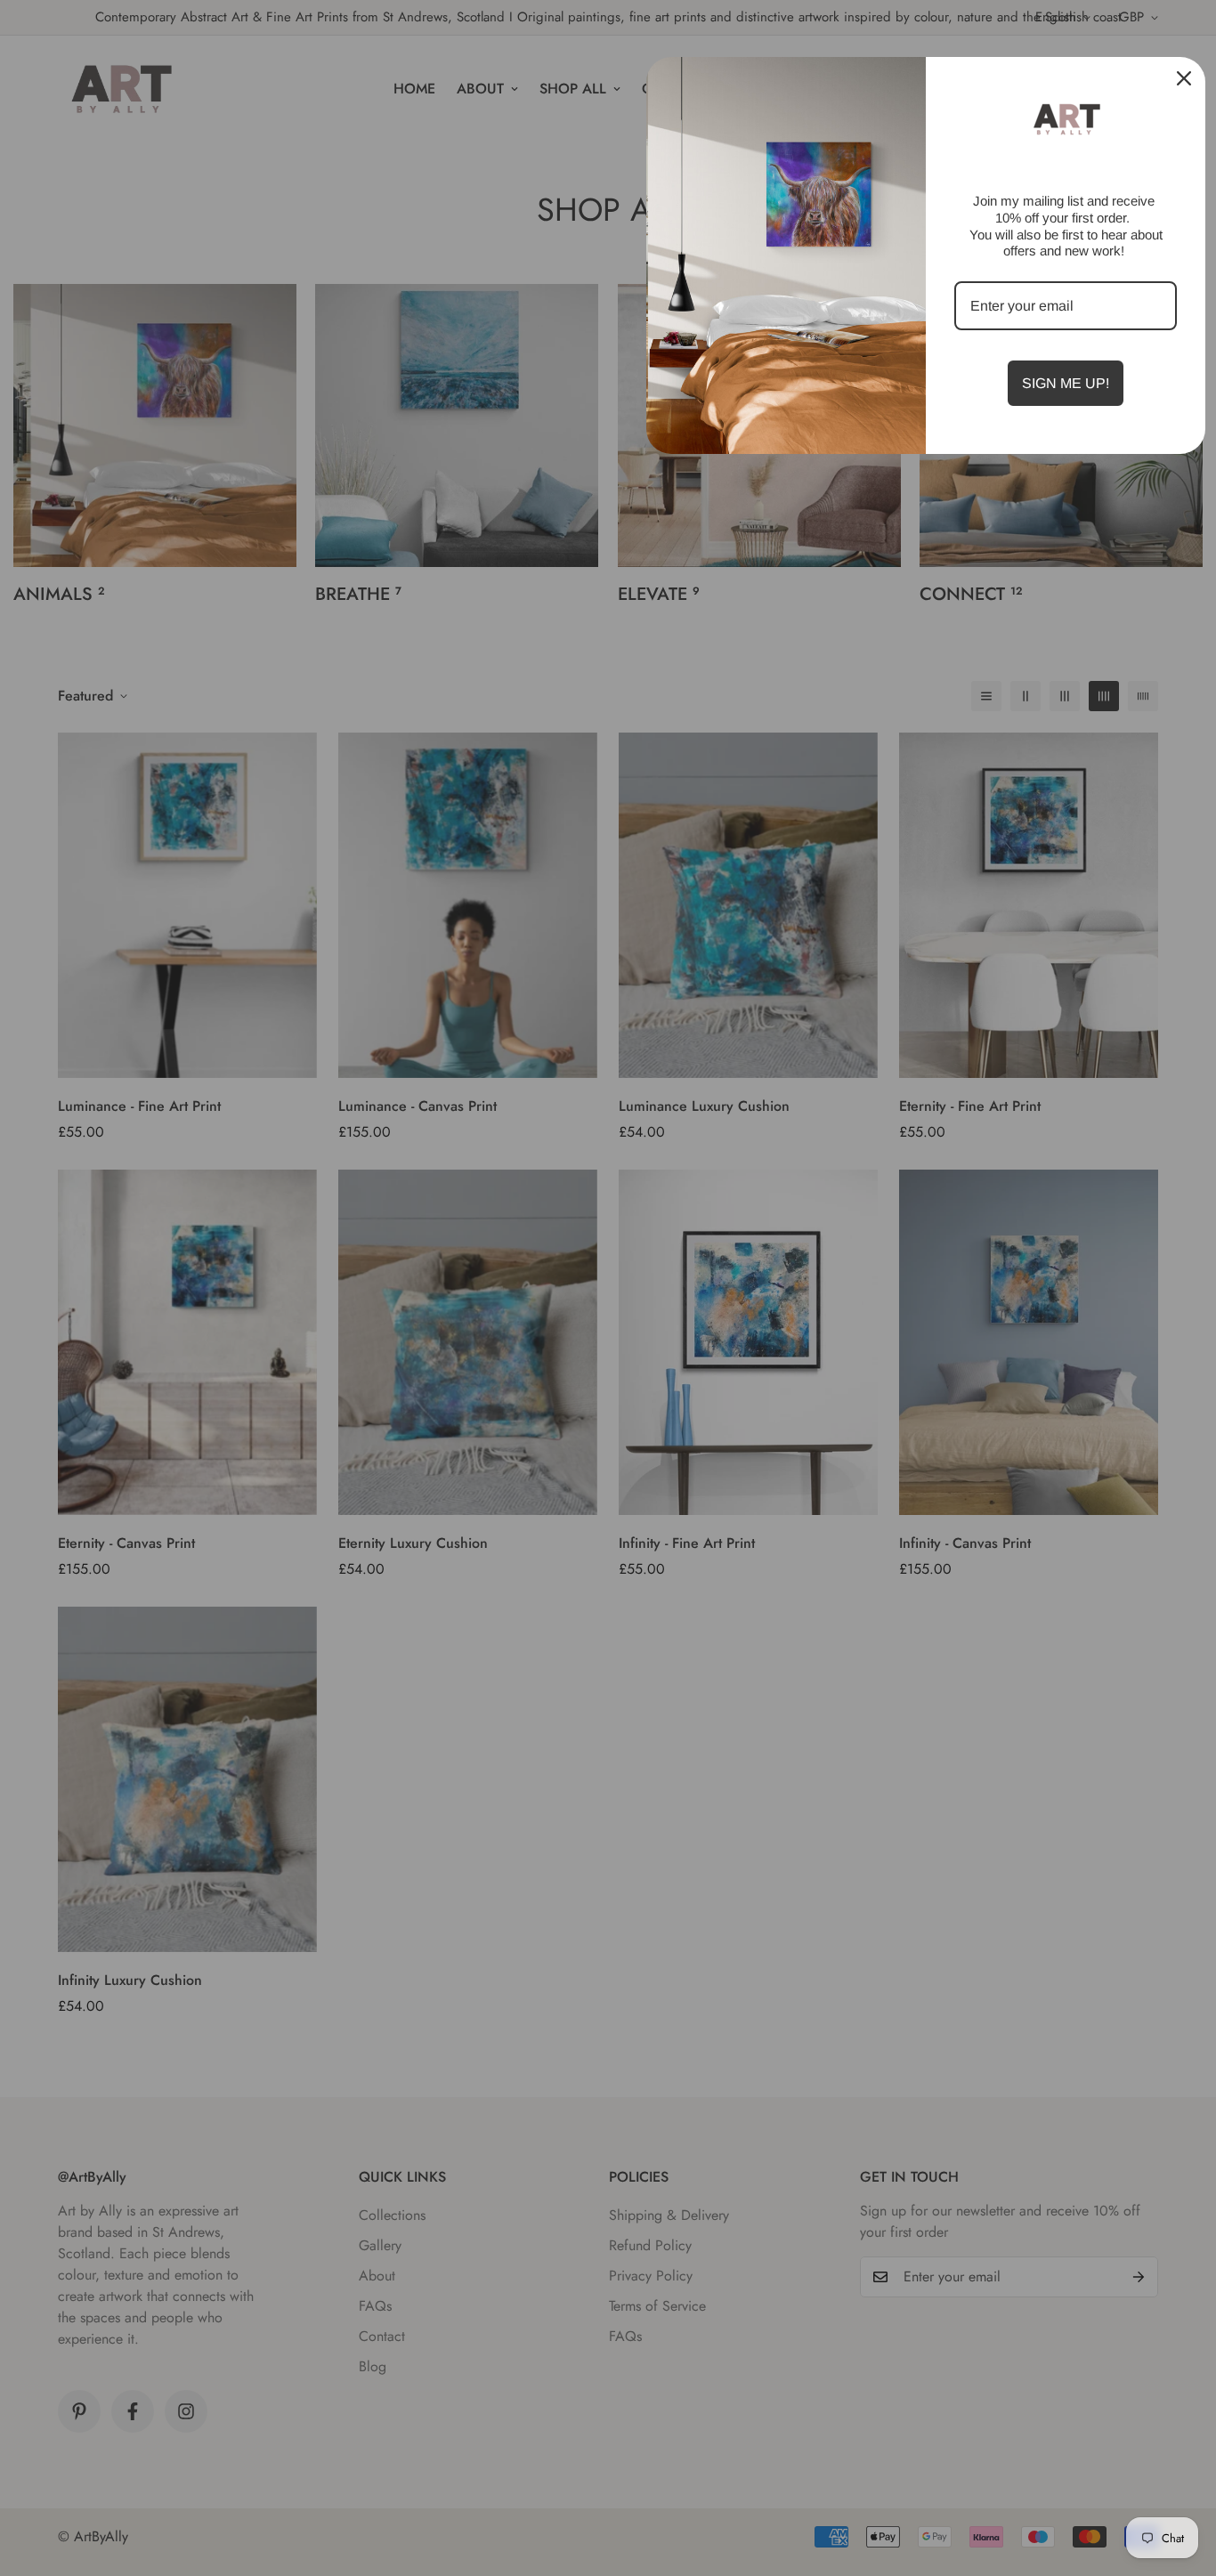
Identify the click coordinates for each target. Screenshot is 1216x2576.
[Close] (1184, 78)
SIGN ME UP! (1066, 383)
